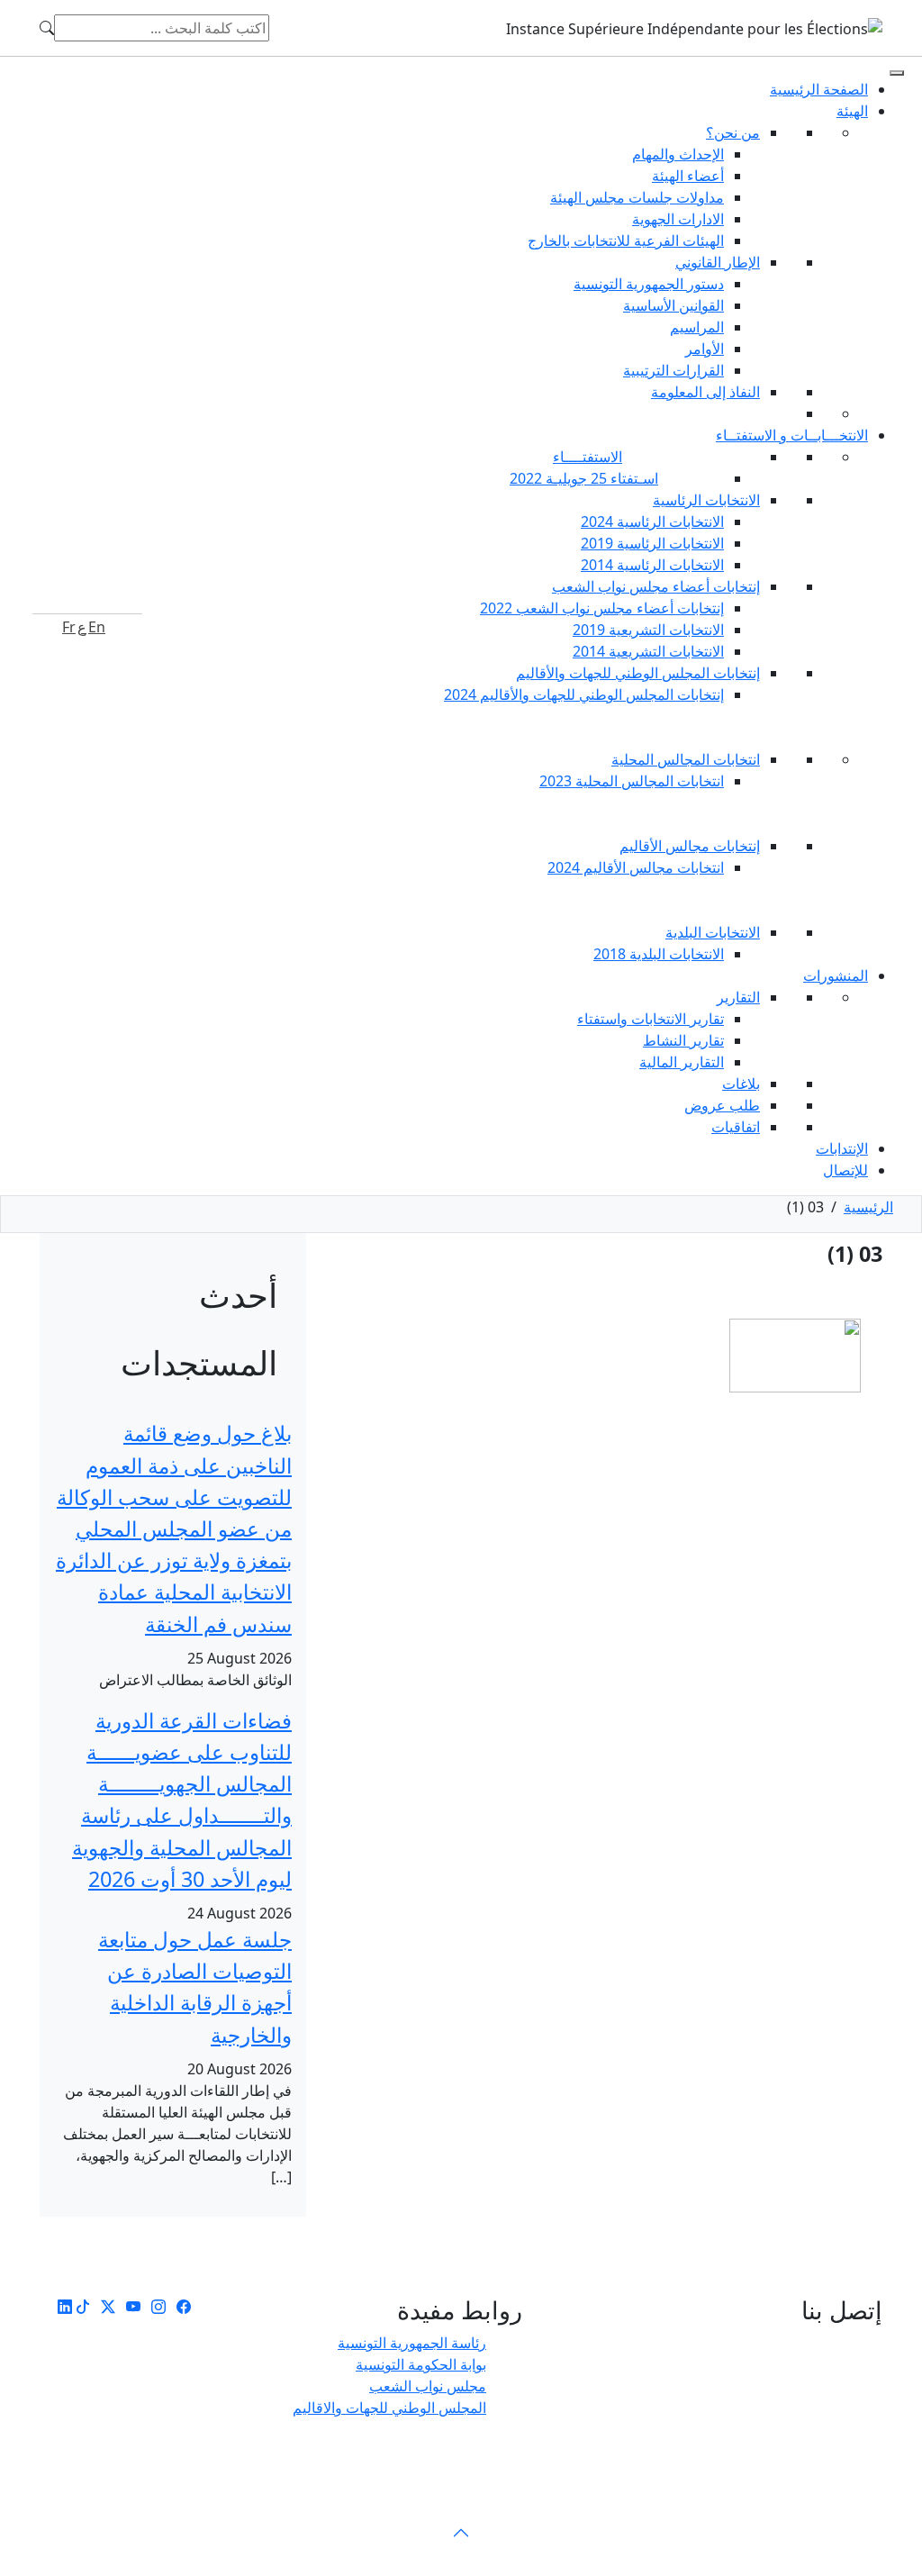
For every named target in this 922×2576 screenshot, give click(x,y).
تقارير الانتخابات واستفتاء (651, 1019)
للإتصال (845, 1170)
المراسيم (697, 327)
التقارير (738, 997)
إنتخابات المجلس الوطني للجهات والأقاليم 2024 (584, 694)
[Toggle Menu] (897, 73)
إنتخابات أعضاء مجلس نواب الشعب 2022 (602, 608)
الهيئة (852, 111)
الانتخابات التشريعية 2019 (648, 630)
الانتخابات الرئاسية (706, 500)
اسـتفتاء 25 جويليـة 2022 (584, 478)
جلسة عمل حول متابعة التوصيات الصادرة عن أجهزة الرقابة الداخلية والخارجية (195, 1987)
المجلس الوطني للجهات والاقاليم (389, 2408)
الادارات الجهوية (678, 219)
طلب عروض (722, 1105)
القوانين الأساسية (673, 305)
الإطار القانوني (718, 262)
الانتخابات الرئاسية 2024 (652, 522)
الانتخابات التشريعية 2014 (648, 651)
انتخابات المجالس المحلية (686, 759)
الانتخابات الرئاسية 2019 (652, 543)
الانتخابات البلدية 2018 (659, 954)
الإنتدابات (842, 1148)
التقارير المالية (682, 1062)
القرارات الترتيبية (673, 370)
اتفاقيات (736, 1127)
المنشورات (836, 975)
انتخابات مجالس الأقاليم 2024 (636, 867)
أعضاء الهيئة (688, 176)
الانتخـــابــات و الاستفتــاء (792, 435)
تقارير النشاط (683, 1040)
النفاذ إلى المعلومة (705, 392)
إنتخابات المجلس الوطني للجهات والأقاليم (638, 673)
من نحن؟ (733, 132)
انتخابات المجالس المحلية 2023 (632, 781)
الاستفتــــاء (588, 457)
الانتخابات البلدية (713, 932)
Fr (69, 627)
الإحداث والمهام (678, 154)
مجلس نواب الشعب (428, 2386)
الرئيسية (868, 1207)
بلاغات (741, 1084)
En (97, 627)
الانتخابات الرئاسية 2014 (652, 565)
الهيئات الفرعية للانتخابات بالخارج (626, 240)
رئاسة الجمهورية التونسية (412, 2343)
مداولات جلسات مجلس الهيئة (637, 197)
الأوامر (705, 349)
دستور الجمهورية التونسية (649, 284)
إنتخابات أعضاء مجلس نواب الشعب (656, 586)
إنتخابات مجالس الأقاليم (690, 846)
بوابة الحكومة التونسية (421, 2364)
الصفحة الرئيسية (819, 89)
